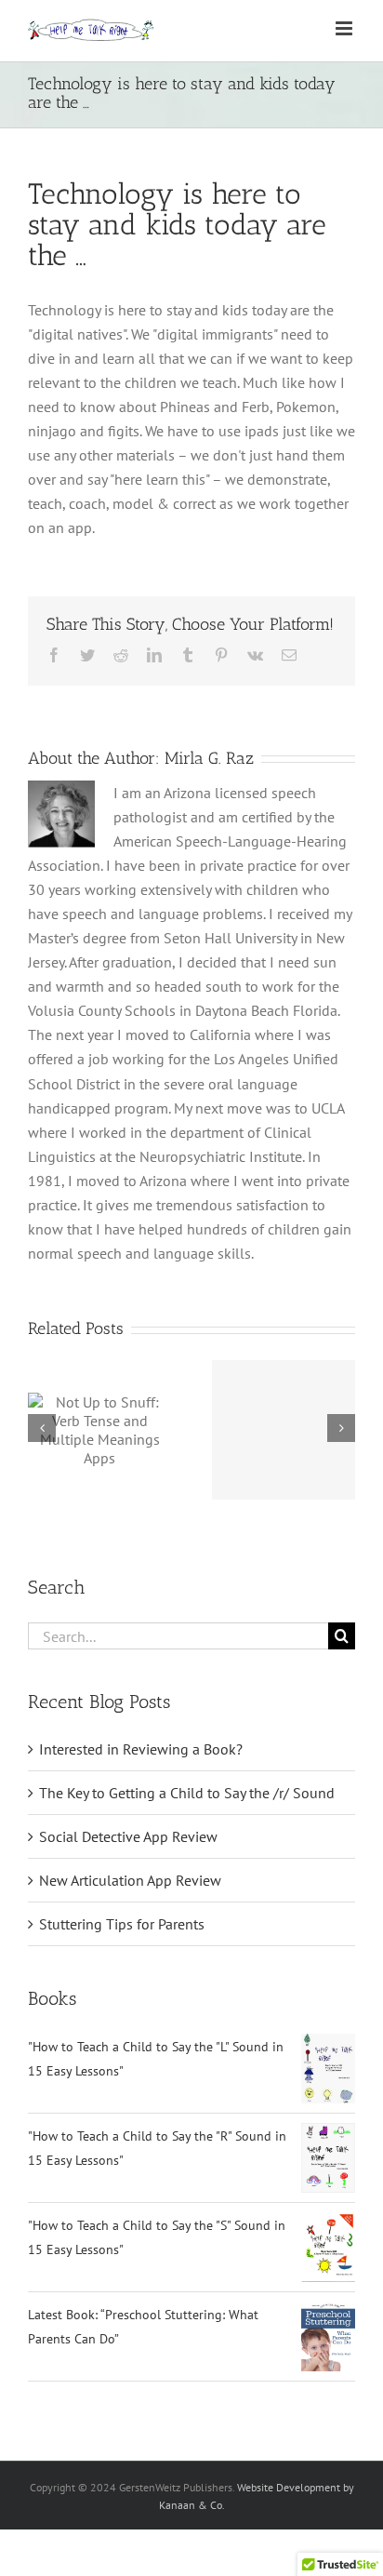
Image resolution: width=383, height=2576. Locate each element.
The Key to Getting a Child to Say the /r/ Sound (187, 1793)
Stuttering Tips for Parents (122, 1924)
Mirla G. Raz (209, 758)
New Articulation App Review (130, 1880)
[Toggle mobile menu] (345, 28)
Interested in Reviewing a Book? (141, 1749)
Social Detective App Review (128, 1836)
